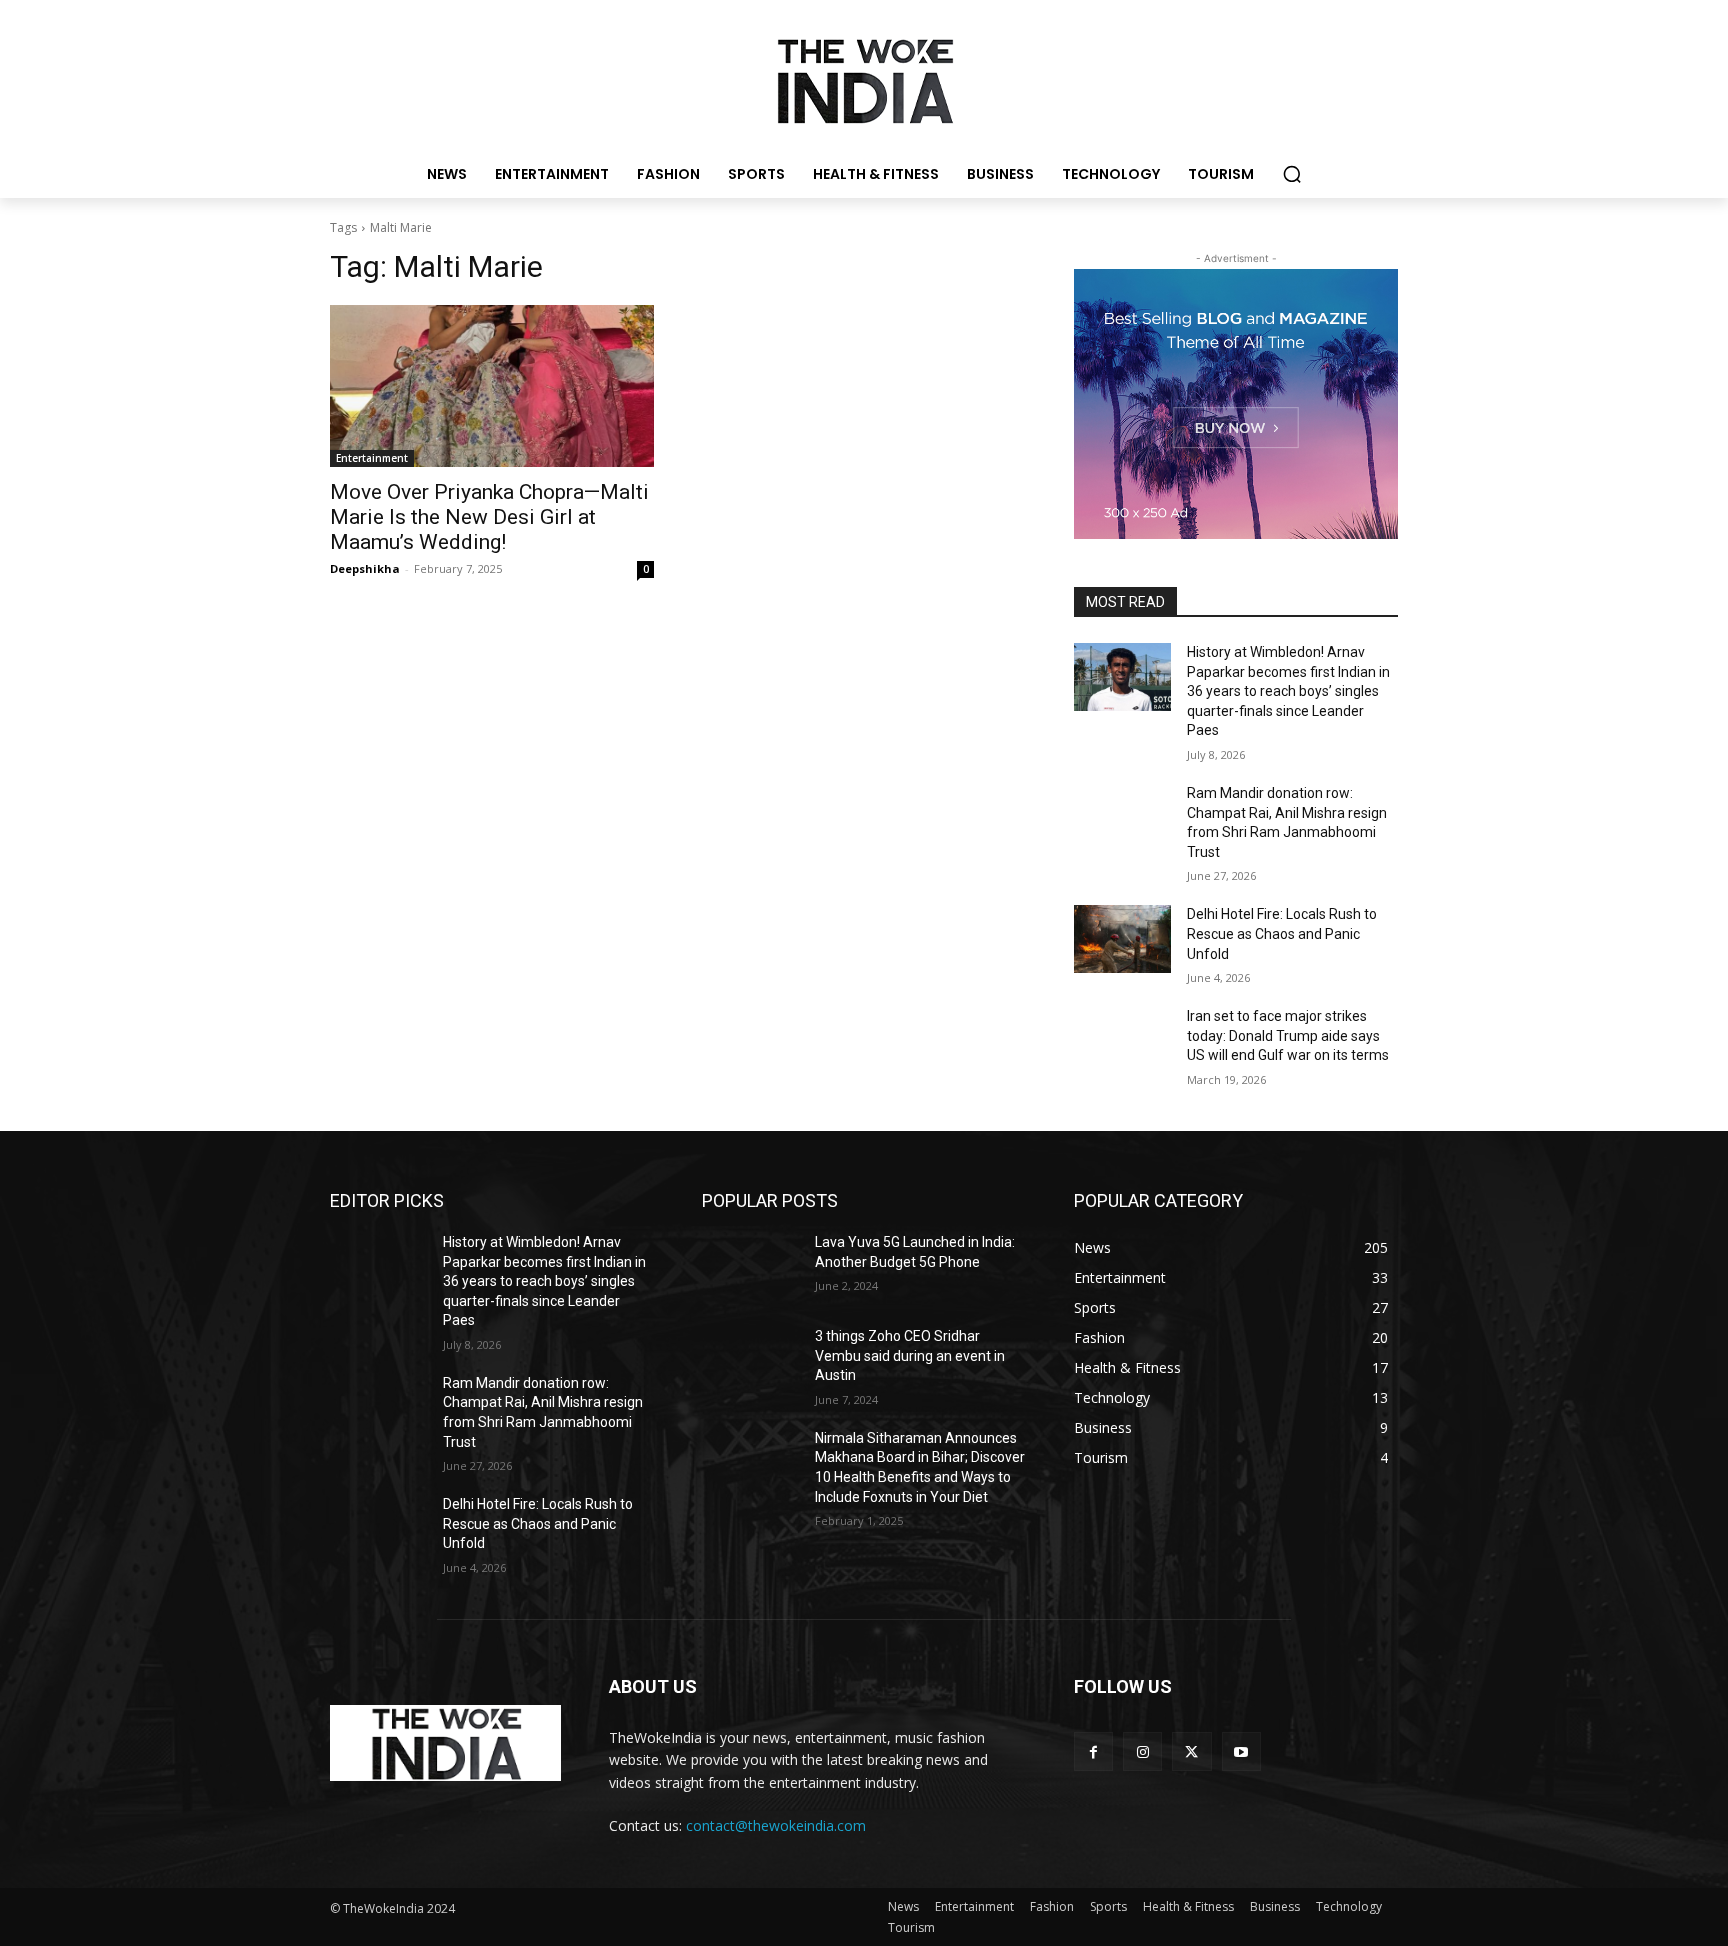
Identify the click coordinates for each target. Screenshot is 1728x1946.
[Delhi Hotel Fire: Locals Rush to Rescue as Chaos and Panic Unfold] (1122, 939)
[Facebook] (1093, 1751)
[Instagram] (1142, 1751)
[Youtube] (1241, 1751)
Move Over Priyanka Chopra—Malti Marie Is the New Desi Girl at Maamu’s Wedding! (489, 517)
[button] (1292, 174)
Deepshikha (365, 568)
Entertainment (372, 458)
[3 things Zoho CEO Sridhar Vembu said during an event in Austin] (750, 1361)
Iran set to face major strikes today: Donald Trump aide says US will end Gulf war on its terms (1288, 1035)
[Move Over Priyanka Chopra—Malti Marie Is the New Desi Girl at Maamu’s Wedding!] (492, 386)
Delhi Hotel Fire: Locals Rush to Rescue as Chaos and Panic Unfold (1282, 933)
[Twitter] (1191, 1751)
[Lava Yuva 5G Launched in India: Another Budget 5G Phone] (750, 1267)
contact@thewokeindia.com (776, 1825)
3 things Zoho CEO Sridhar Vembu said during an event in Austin (910, 1355)
